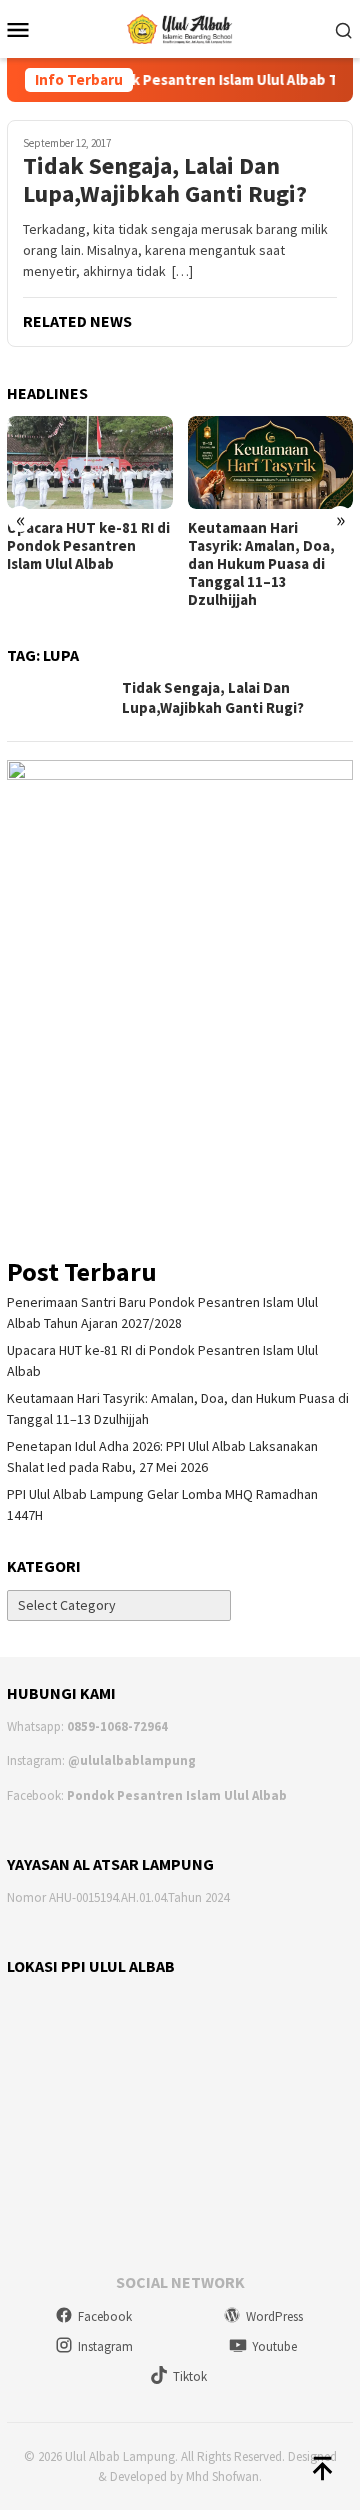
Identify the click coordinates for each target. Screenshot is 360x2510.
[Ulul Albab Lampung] (180, 27)
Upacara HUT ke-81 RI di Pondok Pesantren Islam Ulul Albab (88, 546)
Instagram (105, 2346)
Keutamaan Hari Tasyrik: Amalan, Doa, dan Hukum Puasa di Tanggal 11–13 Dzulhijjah (261, 564)
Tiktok (190, 2376)
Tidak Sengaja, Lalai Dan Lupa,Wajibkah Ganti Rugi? (165, 181)
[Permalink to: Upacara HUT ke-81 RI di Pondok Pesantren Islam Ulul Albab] (90, 462)
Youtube (274, 2346)
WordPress (274, 2316)
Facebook (105, 2316)
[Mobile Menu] (23, 29)
